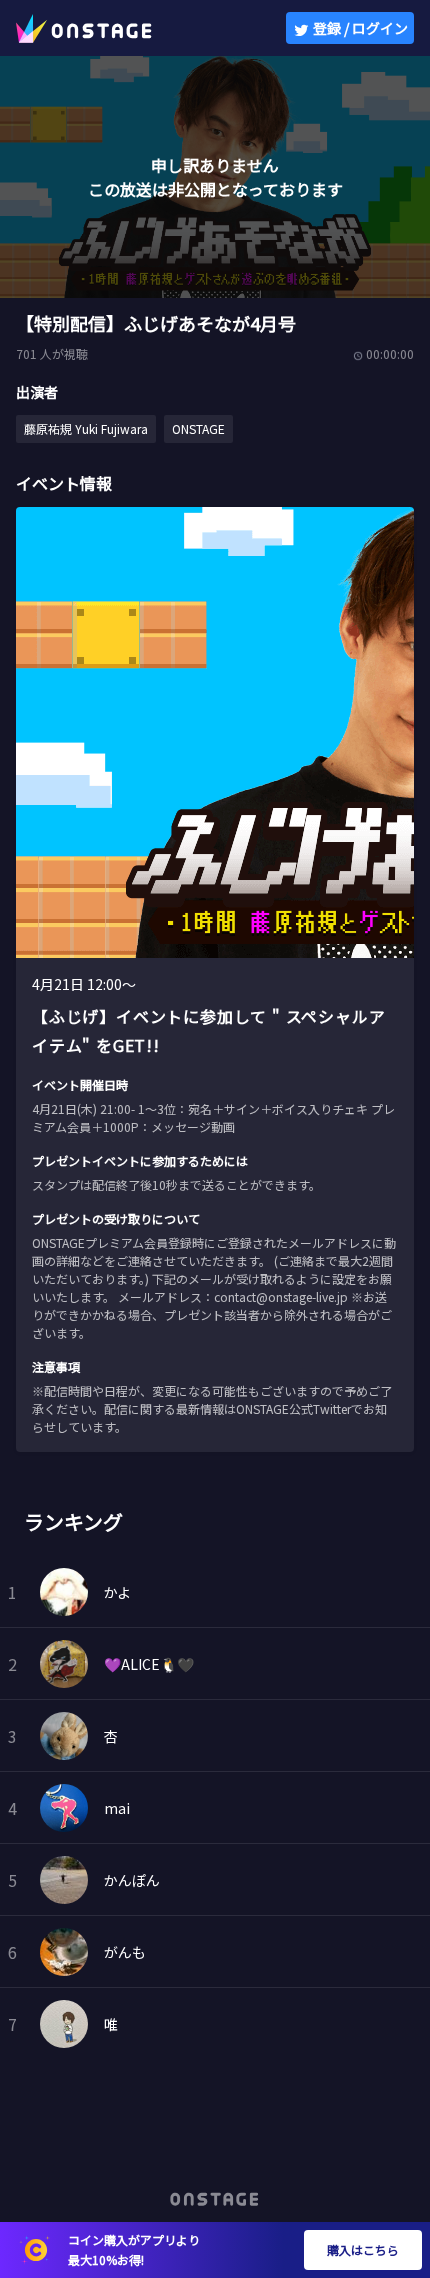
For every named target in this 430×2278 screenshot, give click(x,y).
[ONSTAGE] (84, 28)
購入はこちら (363, 2249)
